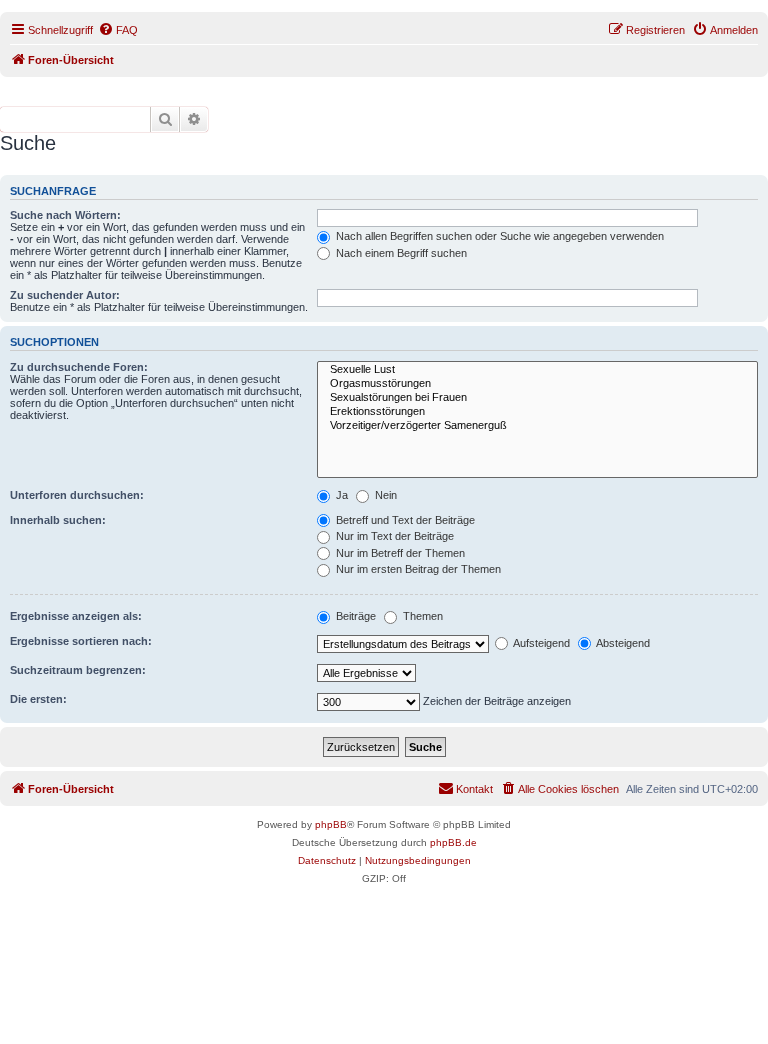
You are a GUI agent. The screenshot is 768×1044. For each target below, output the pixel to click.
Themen (421, 616)
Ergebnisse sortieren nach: (81, 641)
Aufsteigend (540, 643)
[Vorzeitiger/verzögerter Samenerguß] (537, 426)
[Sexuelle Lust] (537, 370)
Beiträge (354, 616)
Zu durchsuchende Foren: (79, 367)
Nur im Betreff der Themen (399, 553)
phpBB (331, 824)
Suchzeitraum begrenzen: (78, 670)
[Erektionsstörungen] (537, 412)
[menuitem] (118, 30)
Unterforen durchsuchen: (77, 495)
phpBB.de (453, 842)
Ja (340, 495)
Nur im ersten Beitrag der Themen (417, 569)
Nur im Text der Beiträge (393, 536)
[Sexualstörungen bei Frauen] (537, 398)
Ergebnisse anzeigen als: (76, 616)
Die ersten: (38, 699)
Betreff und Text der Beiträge (404, 520)
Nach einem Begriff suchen (400, 253)
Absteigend (622, 643)
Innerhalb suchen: (58, 520)
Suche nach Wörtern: (65, 215)
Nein (384, 495)
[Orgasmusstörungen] (537, 384)
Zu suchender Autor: (65, 295)
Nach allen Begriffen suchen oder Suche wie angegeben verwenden (498, 236)
